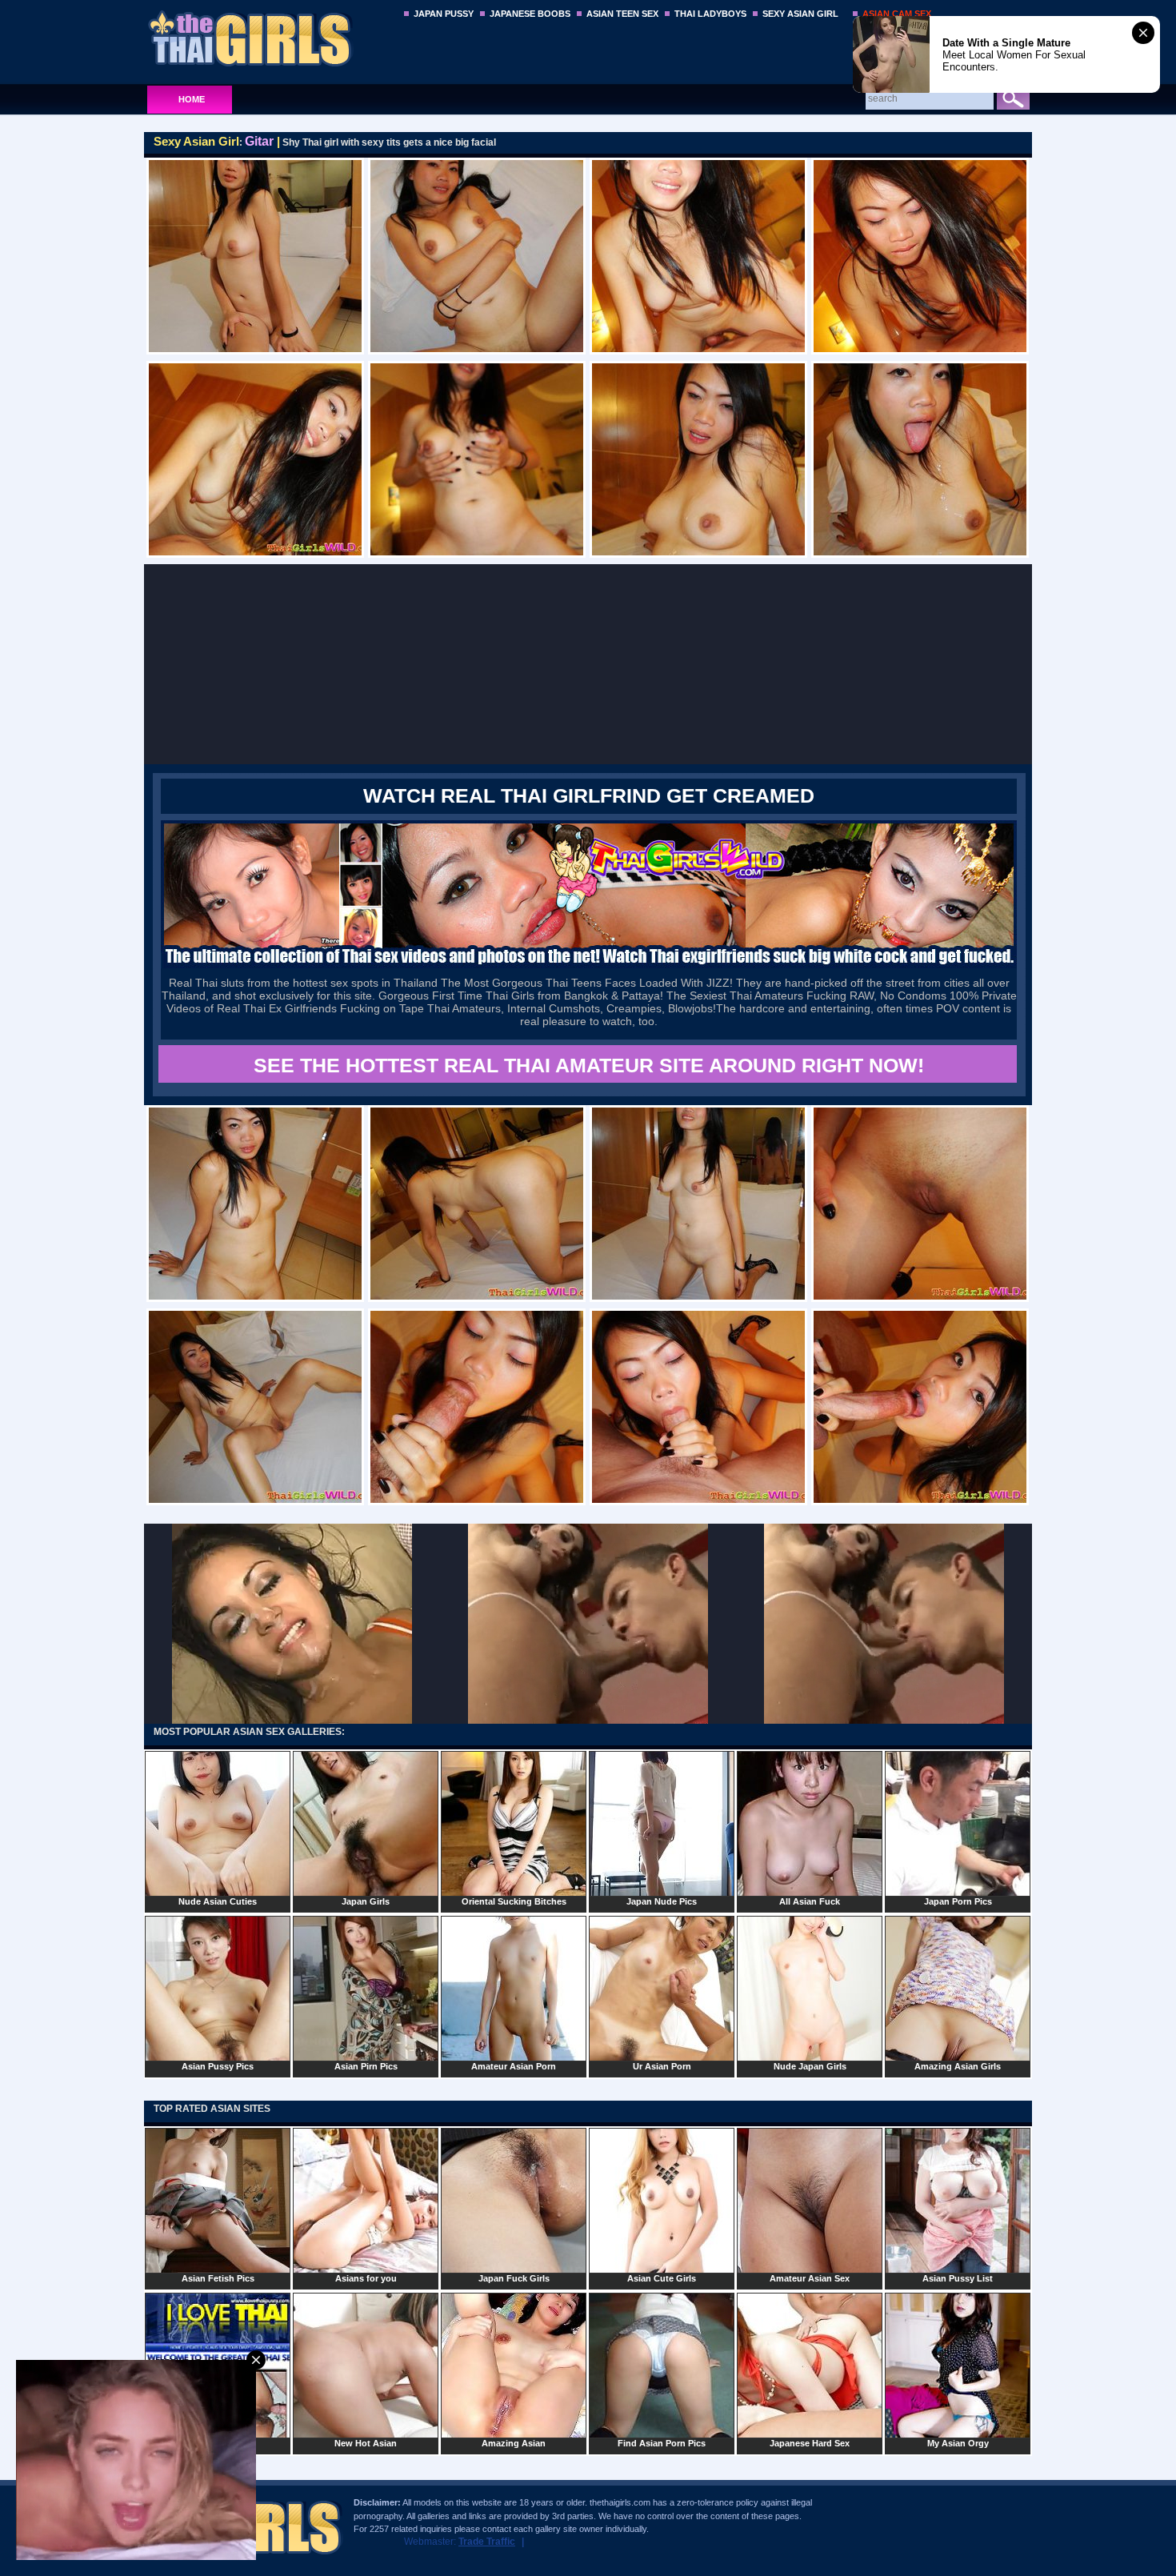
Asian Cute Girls (662, 2278)
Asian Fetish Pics (218, 2278)
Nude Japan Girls (810, 2066)
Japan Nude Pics (662, 1901)
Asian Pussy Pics (218, 2066)
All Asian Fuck (810, 1901)
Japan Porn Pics (958, 1901)
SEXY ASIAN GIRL (800, 14)
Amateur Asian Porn (514, 2066)
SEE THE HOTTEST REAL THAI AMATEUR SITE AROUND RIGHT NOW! (589, 1065)
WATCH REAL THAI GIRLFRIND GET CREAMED (589, 795)
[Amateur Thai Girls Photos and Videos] (269, 38)
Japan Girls (366, 1901)
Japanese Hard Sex (810, 2443)
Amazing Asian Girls (958, 2066)
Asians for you (366, 2278)
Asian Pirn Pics (366, 2066)
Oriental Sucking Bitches (514, 1901)
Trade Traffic (487, 2542)
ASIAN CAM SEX (897, 14)
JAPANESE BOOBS (530, 14)
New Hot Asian (366, 2443)
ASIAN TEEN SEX (622, 14)
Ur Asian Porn (662, 2066)
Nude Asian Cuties (218, 1901)
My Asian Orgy (958, 2443)
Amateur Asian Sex (810, 2278)
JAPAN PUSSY (444, 14)
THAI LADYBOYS (710, 14)
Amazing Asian (514, 2443)
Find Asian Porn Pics (662, 2443)
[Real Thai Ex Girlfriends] (589, 965)
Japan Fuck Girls (514, 2278)
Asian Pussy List (958, 2278)
